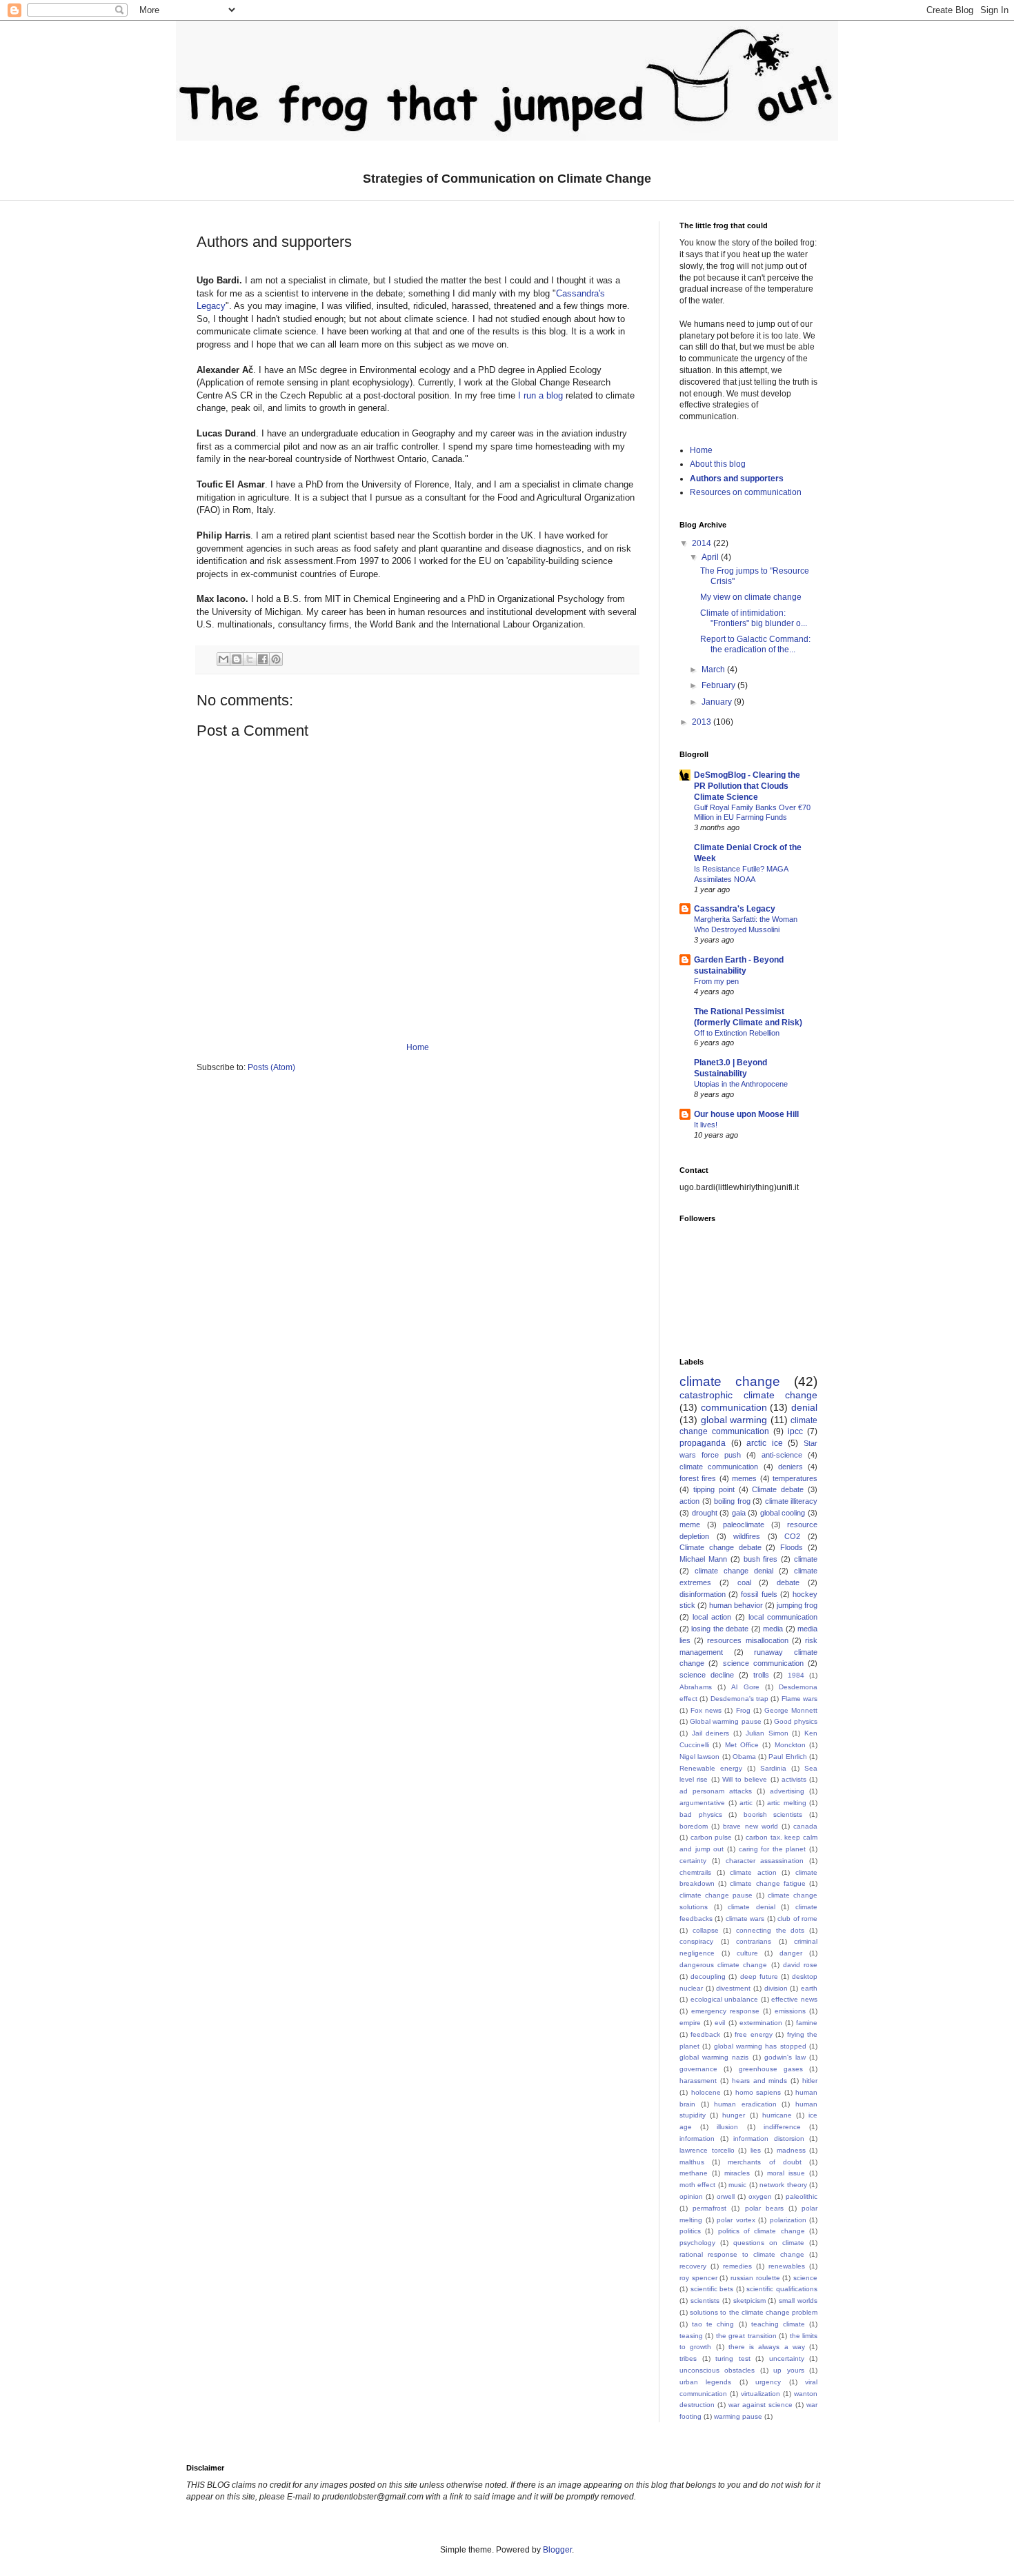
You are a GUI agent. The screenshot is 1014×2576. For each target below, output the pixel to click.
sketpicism (749, 2301)
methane (694, 2173)
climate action (753, 1872)
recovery (693, 2266)
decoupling (708, 1976)
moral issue (786, 2173)
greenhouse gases (771, 2069)
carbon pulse (712, 1837)
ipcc (795, 1431)
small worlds (798, 2301)
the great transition (746, 2336)
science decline (707, 1675)
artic (746, 1803)
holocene (706, 2092)
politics (690, 2231)
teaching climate (778, 2324)
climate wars (745, 1919)
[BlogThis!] (237, 659)
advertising (787, 1791)
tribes (688, 2358)
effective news (794, 1999)
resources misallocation (747, 1640)
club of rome (797, 1919)
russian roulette (755, 2278)
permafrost (709, 2208)
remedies (737, 2266)
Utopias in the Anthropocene (741, 1084)
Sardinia (773, 1768)
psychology (697, 2243)
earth (809, 1988)
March (714, 670)
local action (712, 1617)
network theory (783, 2185)
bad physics (701, 1814)
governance (698, 2069)
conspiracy (696, 1941)
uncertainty (787, 2358)
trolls (761, 1675)
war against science (761, 2405)
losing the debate (720, 1629)
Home (418, 1047)
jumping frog (797, 1605)
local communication (783, 1617)
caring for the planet (773, 1849)
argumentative (702, 1803)
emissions (790, 2011)
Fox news (706, 1710)
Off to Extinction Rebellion (737, 1033)
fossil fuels (759, 1594)
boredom (694, 1826)
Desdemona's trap (739, 1699)
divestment (733, 1988)
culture (747, 1953)
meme (690, 1525)
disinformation (703, 1594)
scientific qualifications (782, 2289)
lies (756, 2150)
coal (744, 1582)
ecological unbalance (725, 1999)
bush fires (761, 1559)
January (718, 702)
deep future (759, 1976)
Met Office (742, 1745)
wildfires (747, 1536)
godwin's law (785, 2057)
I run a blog (540, 395)
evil (720, 2023)
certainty (693, 1861)
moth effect (697, 2185)
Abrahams (696, 1687)
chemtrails (695, 1872)
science (805, 2278)
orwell (726, 2196)
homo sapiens (758, 2092)
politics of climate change (762, 2231)
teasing (691, 2336)
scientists (705, 2301)
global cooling (783, 1513)
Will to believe (745, 1779)
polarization (788, 2220)
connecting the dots (770, 1930)
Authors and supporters (737, 479)
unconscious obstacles (717, 2370)
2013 (703, 722)
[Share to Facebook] (263, 659)
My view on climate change (751, 597)
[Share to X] (250, 659)
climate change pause (716, 1895)
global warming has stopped (760, 2046)
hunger (734, 2115)
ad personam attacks (716, 1791)
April (711, 557)
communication (734, 1407)
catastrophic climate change (748, 1395)
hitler (810, 2081)
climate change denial (734, 1571)
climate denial (752, 1907)
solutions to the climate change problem (754, 2312)
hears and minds (760, 2081)
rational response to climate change (742, 2254)
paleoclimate (744, 1525)
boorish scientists (773, 1814)
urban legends (705, 2382)
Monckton (790, 1745)
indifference (782, 2127)
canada (805, 1826)
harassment (698, 2081)
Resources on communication (746, 492)
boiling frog (732, 1501)
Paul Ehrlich (787, 1757)
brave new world (750, 1826)
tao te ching (713, 2324)
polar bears (764, 2208)
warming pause (738, 2416)
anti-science (782, 1455)
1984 (796, 1675)
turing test (733, 2358)
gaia (739, 1513)
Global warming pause (725, 1721)
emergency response (725, 2011)
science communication (763, 1663)
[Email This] (223, 659)
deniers (791, 1467)
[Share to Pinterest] (276, 659)
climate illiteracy (792, 1501)
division (776, 1988)
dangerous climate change (723, 1965)
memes (744, 1478)
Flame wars (799, 1699)
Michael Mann (703, 1559)
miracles (737, 2173)
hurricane (777, 2115)
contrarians (754, 1941)
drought (705, 1513)
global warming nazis (714, 2057)
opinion (691, 2196)
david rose (800, 1965)
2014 (703, 543)
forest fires (698, 1478)
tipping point (714, 1489)
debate (788, 1582)
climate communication (719, 1467)
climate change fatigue (767, 1883)
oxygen (760, 2196)
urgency (768, 2382)
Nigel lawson (699, 1757)
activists (794, 1779)
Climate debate (778, 1489)
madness (791, 2150)
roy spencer (698, 2278)
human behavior (736, 1605)
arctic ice (765, 1443)
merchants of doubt (764, 2162)
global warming (734, 1420)
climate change (730, 1381)
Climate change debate (720, 1547)
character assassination (765, 1861)
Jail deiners (711, 1733)
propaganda (703, 1443)
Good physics (796, 1721)
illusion (727, 2127)
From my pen (716, 981)
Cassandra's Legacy (735, 909)
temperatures (795, 1478)
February (719, 685)
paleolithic (802, 2196)
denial (804, 1407)
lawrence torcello (707, 2150)
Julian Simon (767, 1733)
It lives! (706, 1125)
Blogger (557, 2550)
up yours (788, 2370)
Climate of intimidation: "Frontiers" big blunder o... (754, 618)
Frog (743, 1710)
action (689, 1501)
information (697, 2139)
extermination (761, 2023)
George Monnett (791, 1710)
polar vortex (736, 2220)
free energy (753, 2034)
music (737, 2185)
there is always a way (767, 2347)
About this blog (718, 464)
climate (806, 1559)
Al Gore (745, 1687)
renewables (787, 2266)
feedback (705, 2034)
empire (690, 2023)
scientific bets (712, 2289)
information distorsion (769, 2139)
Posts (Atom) (271, 1067)
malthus (692, 2162)
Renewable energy (711, 1768)
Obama (744, 1757)
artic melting (787, 1803)
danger (791, 1953)
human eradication (745, 2104)
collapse (706, 1930)
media (773, 1629)
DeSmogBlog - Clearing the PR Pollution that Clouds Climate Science (747, 786)
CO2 (792, 1536)
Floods (792, 1547)
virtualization (761, 2394)
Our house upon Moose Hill (746, 1114)
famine (807, 2023)
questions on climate (769, 2243)
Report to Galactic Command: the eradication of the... (755, 644)
